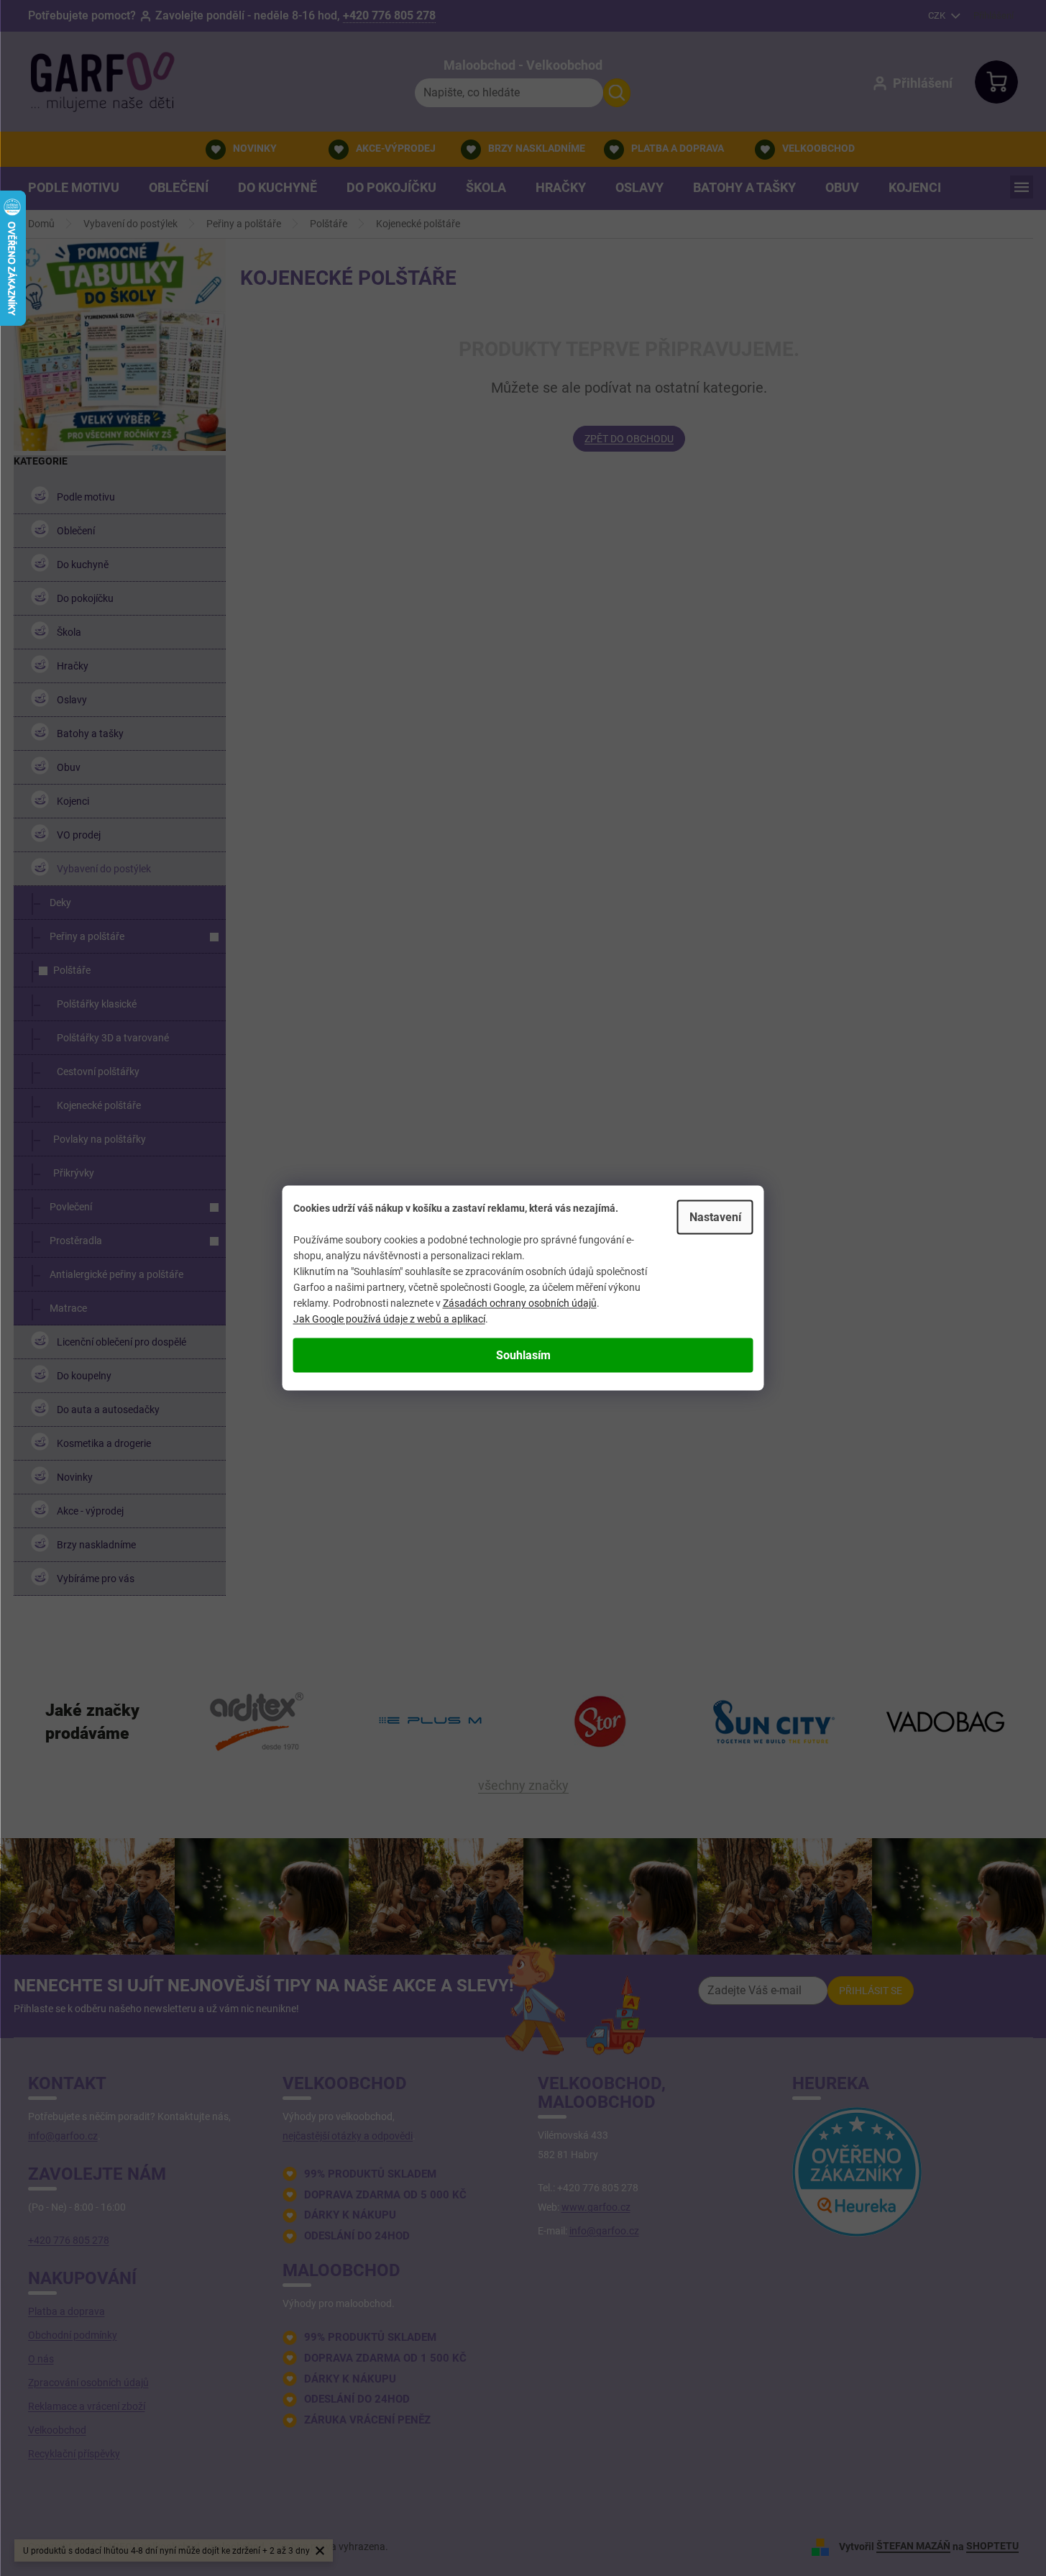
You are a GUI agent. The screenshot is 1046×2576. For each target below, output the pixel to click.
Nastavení (715, 1217)
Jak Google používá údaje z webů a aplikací (389, 1319)
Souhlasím (523, 1355)
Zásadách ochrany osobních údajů (520, 1303)
